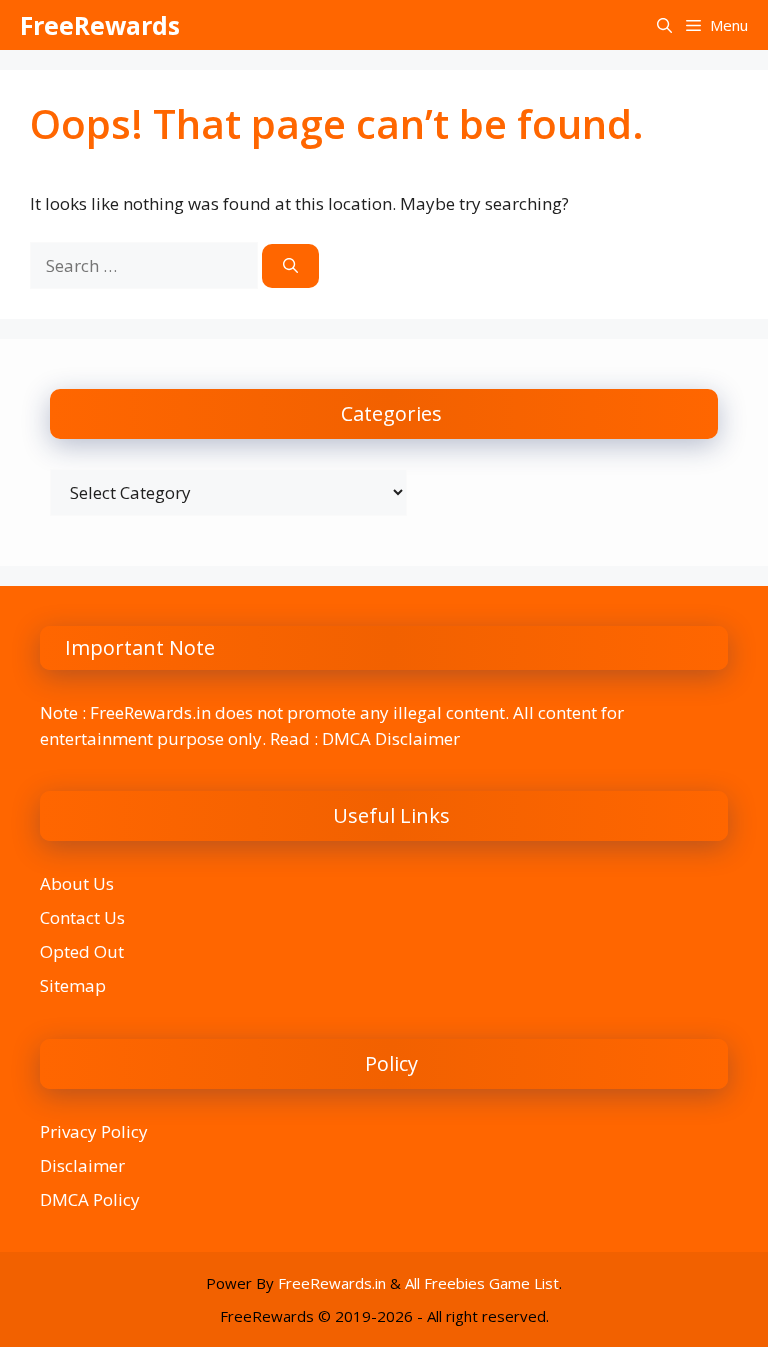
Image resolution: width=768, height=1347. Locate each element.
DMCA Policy (90, 1199)
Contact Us (82, 917)
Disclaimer (82, 1165)
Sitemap (73, 985)
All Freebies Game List (482, 1283)
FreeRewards (100, 25)
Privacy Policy (94, 1131)
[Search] (290, 266)
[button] (664, 25)
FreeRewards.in (332, 1283)
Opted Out (82, 951)
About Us (77, 883)
